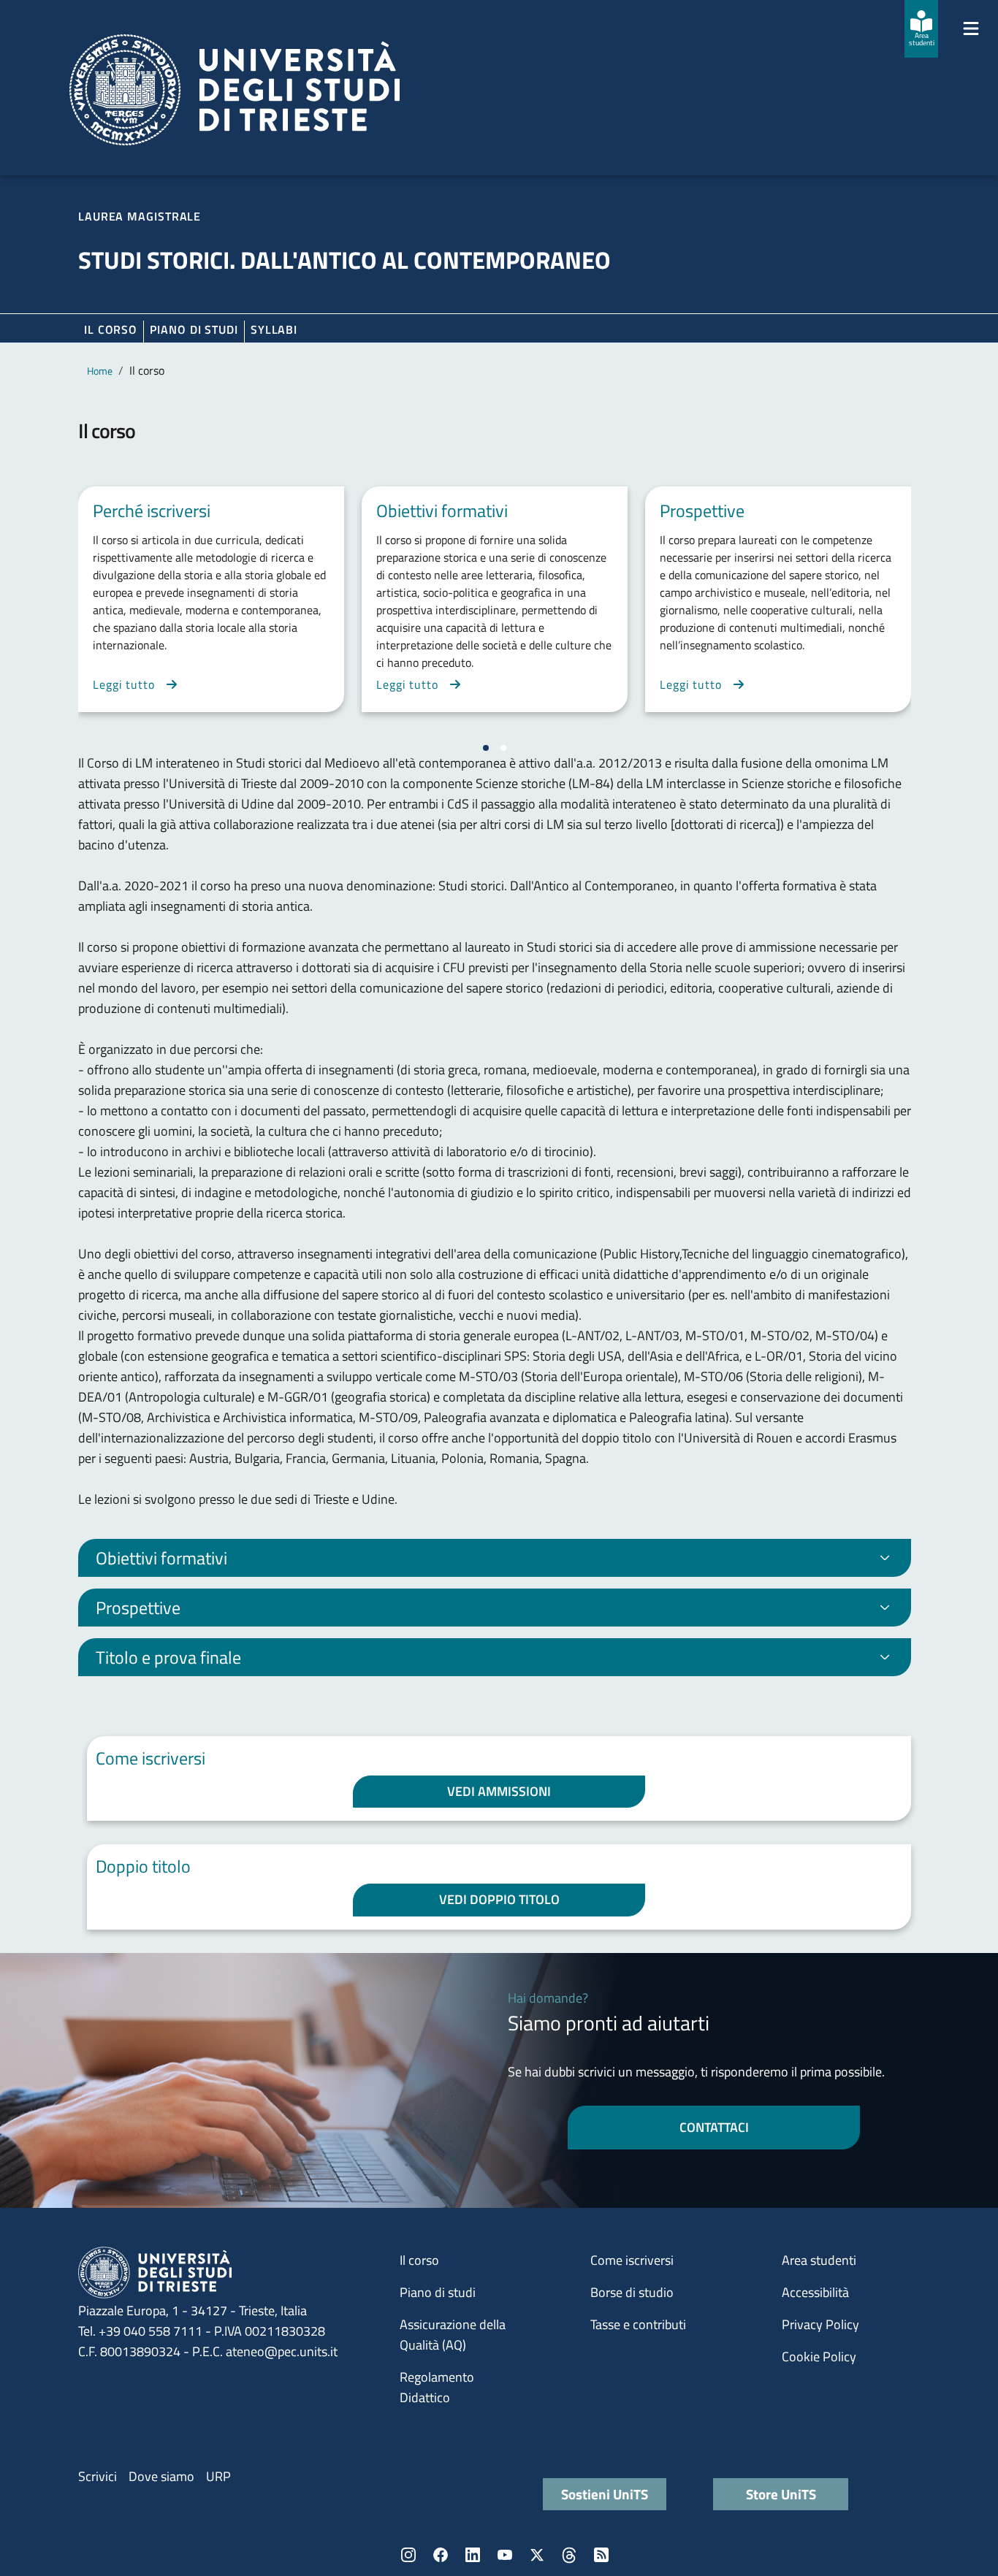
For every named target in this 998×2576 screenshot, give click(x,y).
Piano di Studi (194, 329)
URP (218, 2476)
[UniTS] (235, 90)
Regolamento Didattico (437, 2387)
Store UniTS (781, 2494)
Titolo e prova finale (168, 1657)
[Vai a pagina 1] (486, 748)
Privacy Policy (820, 2324)
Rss (601, 2555)
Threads (569, 2555)
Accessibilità (815, 2292)
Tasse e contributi (638, 2324)
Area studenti (819, 2260)
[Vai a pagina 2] (503, 748)
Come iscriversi (632, 2260)
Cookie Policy (819, 2357)
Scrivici (98, 2476)
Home (100, 371)
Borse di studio (632, 2292)
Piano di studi (438, 2292)
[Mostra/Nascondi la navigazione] (971, 28)
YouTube (505, 2555)
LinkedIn (473, 2555)
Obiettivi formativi (161, 1558)
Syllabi (274, 329)
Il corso (111, 329)
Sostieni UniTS (605, 2494)
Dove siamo (161, 2476)
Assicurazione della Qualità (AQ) (453, 2335)
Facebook (441, 2555)
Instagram (408, 2555)
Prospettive (138, 1608)
